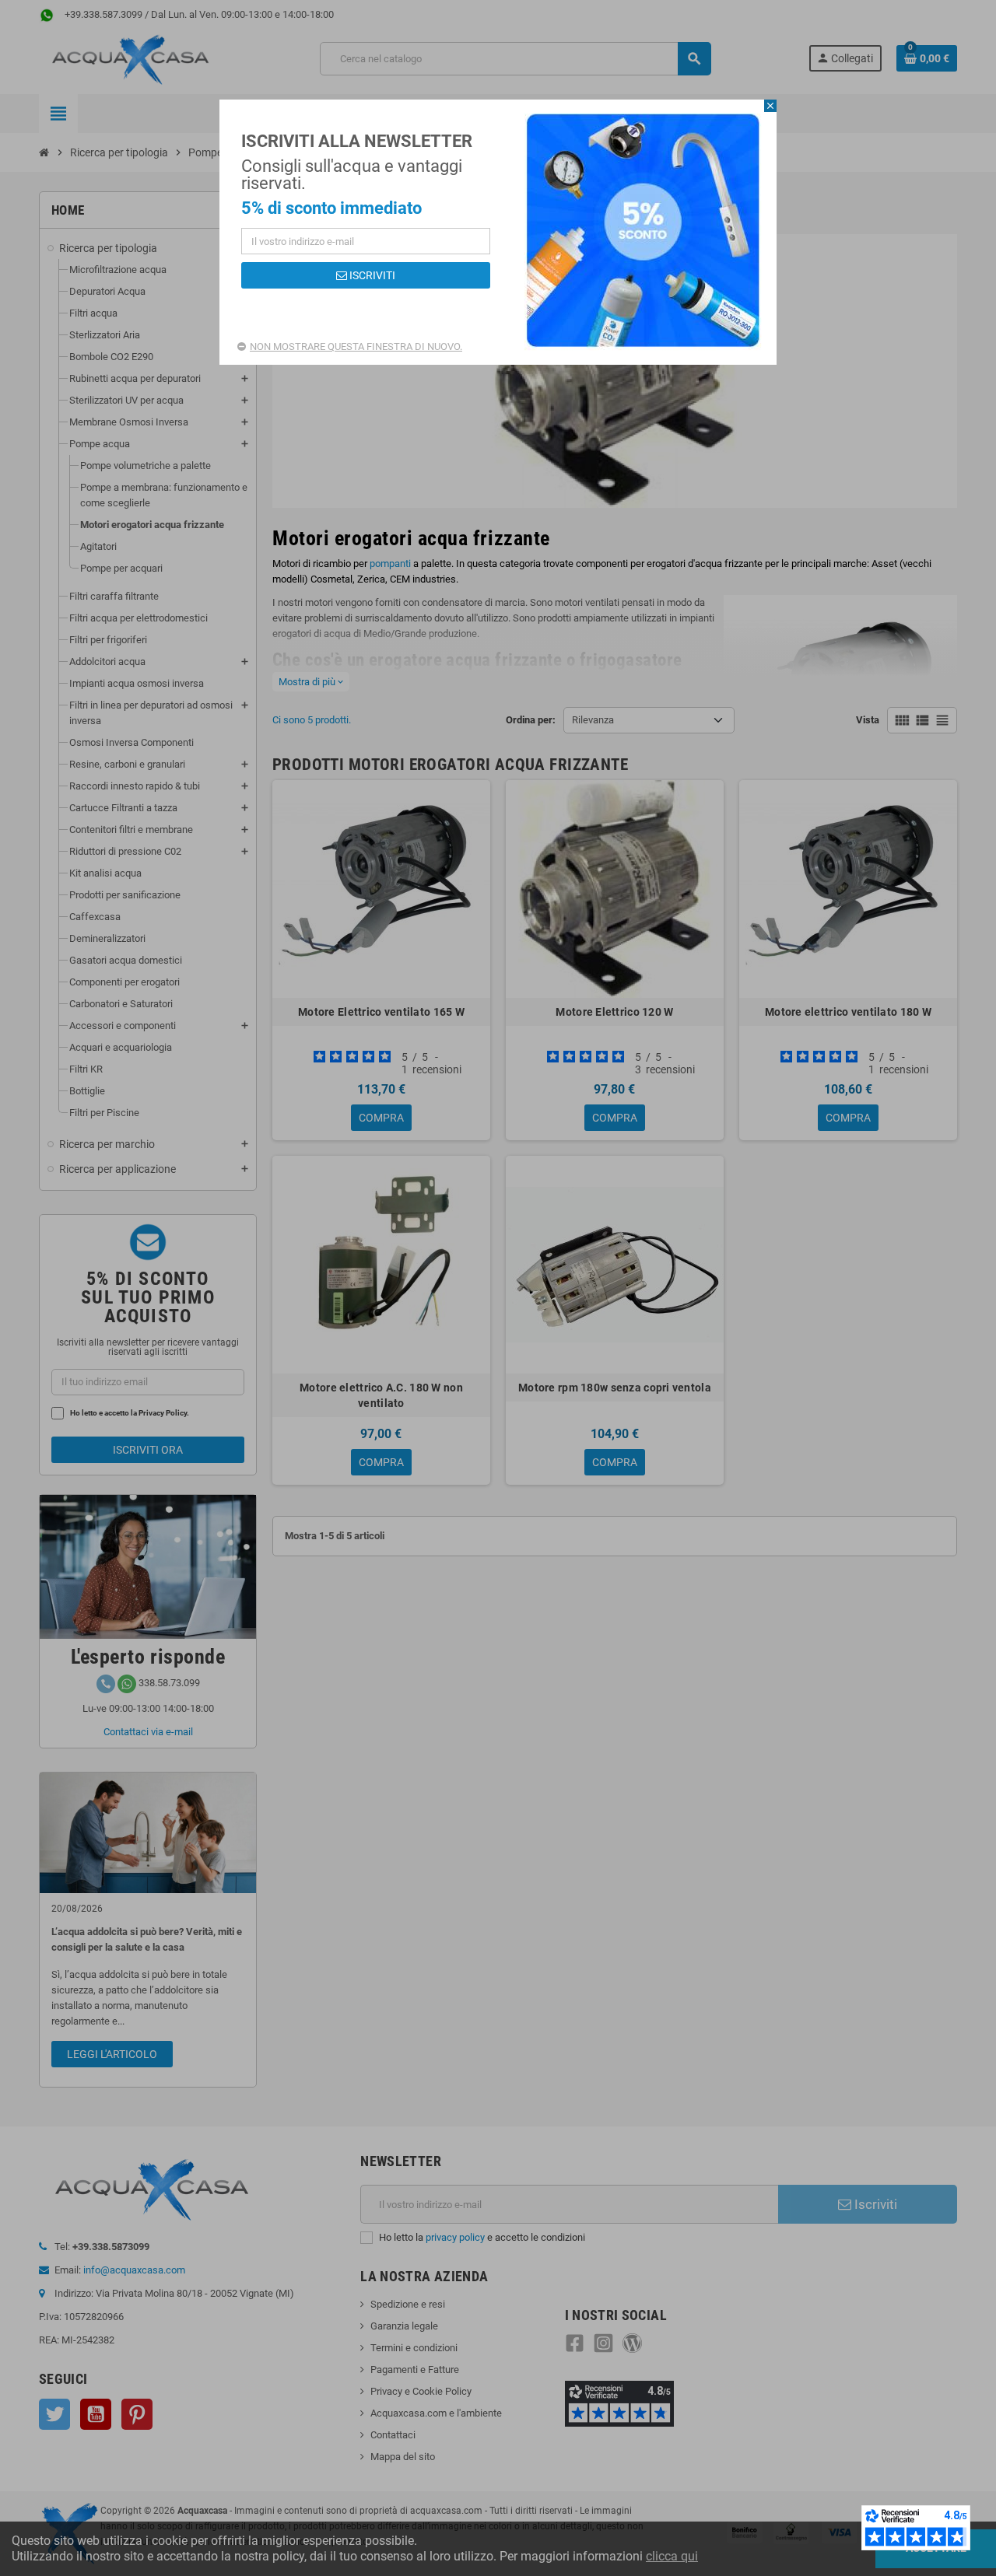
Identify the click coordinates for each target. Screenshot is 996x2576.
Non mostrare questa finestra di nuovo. (356, 346)
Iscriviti (371, 275)
